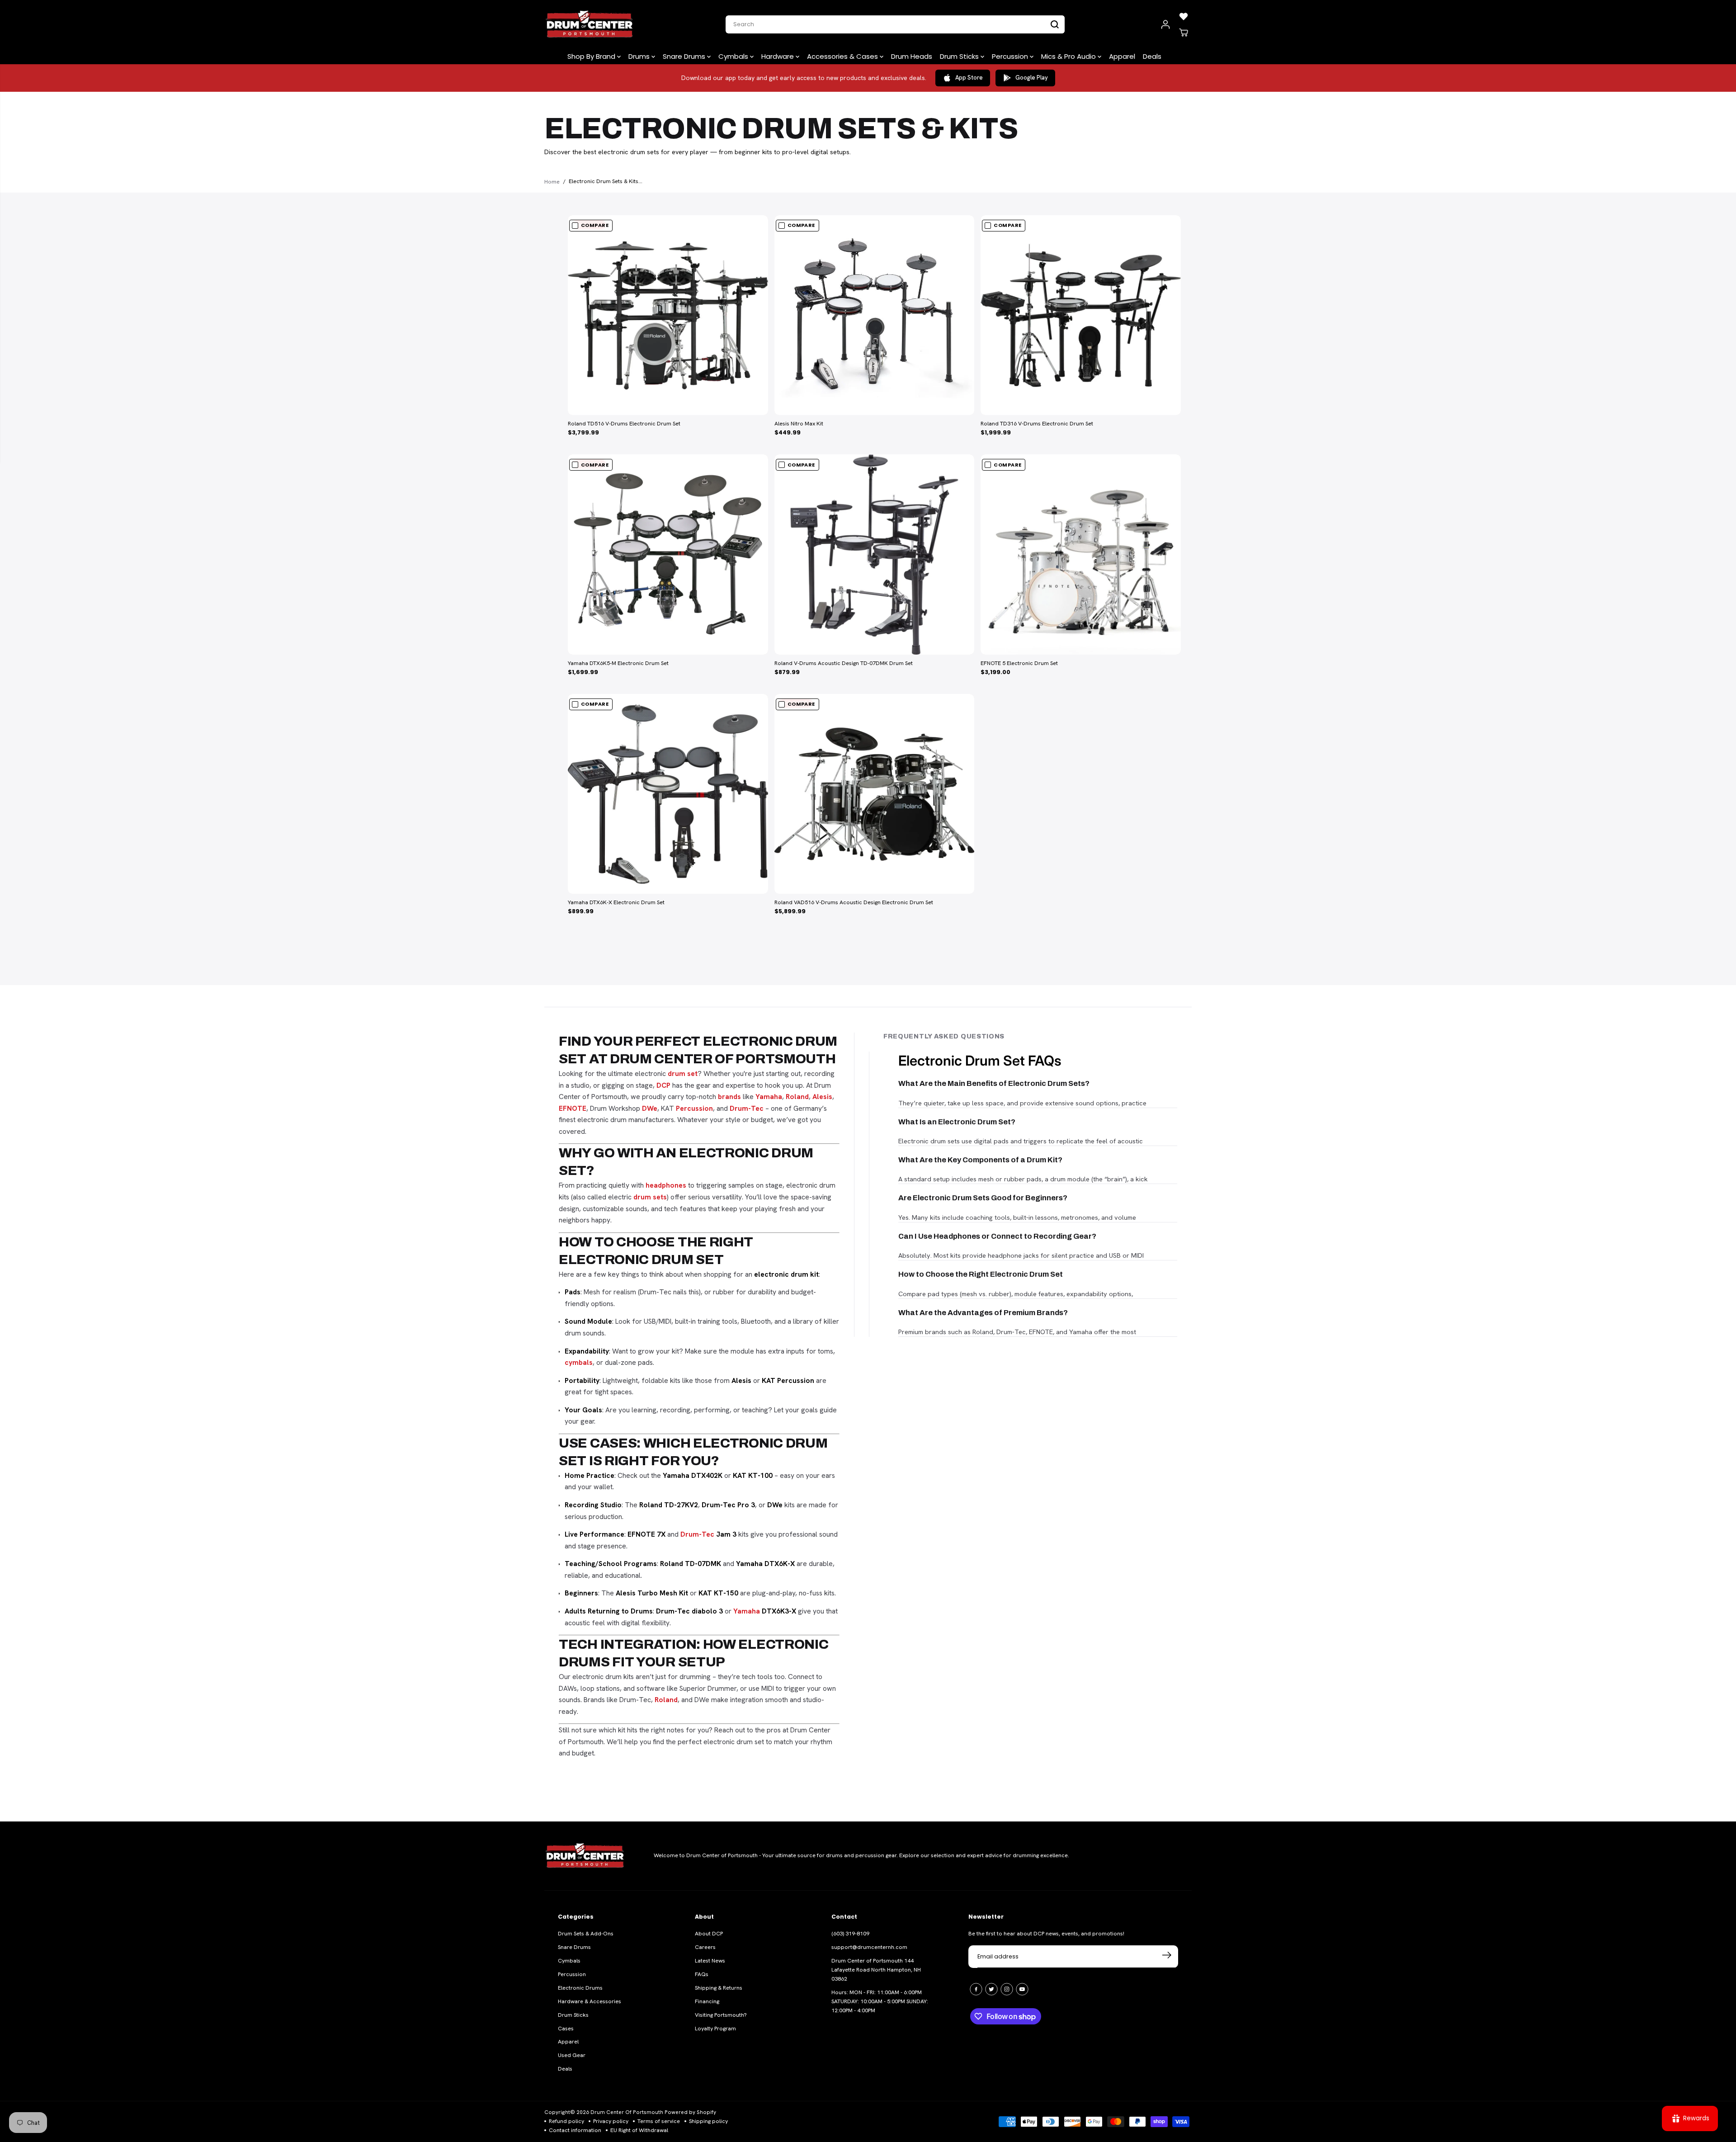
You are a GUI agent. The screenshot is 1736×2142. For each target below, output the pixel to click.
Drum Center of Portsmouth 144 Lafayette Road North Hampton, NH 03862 (876, 1970)
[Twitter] (991, 1989)
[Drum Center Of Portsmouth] (590, 24)
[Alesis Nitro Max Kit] (875, 315)
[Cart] (1184, 33)
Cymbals (734, 56)
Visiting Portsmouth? (721, 2015)
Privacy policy (611, 2121)
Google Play (1032, 78)
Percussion (1011, 56)
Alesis (822, 1097)
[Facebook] (976, 1989)
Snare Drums (685, 56)
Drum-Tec (747, 1108)
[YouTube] (1022, 1989)
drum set (683, 1073)
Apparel (1122, 56)
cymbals (579, 1362)
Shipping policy (708, 2121)
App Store (969, 78)
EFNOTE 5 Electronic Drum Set (1019, 663)
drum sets (650, 1197)
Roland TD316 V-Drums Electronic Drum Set (1037, 424)
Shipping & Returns (719, 1988)
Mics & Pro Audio (1069, 56)
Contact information (575, 2130)
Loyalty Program (715, 2029)
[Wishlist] (1184, 16)
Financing (707, 2001)
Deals (1152, 56)
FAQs (702, 1974)
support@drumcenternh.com (869, 1947)
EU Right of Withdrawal (639, 2130)
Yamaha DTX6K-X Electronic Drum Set (616, 902)
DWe (650, 1108)
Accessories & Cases (843, 56)
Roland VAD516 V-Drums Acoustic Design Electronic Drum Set (854, 902)
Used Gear (572, 2055)
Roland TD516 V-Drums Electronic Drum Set (624, 424)
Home (552, 182)
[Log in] (1165, 24)
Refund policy (566, 2121)
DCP (663, 1085)
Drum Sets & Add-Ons (586, 1934)
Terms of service (659, 2121)
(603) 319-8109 (850, 1934)
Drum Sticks (960, 56)
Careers (705, 1947)
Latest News (710, 1961)
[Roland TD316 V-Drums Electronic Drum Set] (1081, 315)
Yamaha (769, 1097)
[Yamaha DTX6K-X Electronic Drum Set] (668, 794)
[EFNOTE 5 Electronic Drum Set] (1081, 554)
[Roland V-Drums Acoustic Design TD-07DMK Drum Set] (875, 554)
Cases (566, 2029)
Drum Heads (912, 56)
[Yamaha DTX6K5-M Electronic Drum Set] (668, 554)
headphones (666, 1185)
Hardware (778, 56)
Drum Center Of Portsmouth (627, 2112)
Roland (797, 1097)
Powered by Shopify (690, 2112)
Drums (640, 56)
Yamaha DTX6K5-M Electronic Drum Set (618, 663)
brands (729, 1097)
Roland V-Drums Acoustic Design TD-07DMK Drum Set (844, 663)
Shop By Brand (592, 56)
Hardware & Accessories (590, 2001)
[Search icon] (1055, 24)
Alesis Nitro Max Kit (799, 424)
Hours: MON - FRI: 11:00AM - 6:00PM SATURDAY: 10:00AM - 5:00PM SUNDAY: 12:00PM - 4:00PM (880, 2001)
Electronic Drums (580, 1988)
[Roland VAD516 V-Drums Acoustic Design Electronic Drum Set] (875, 794)
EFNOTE (573, 1108)
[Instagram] (1007, 1989)
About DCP (709, 1934)
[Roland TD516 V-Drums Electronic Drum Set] (668, 315)
